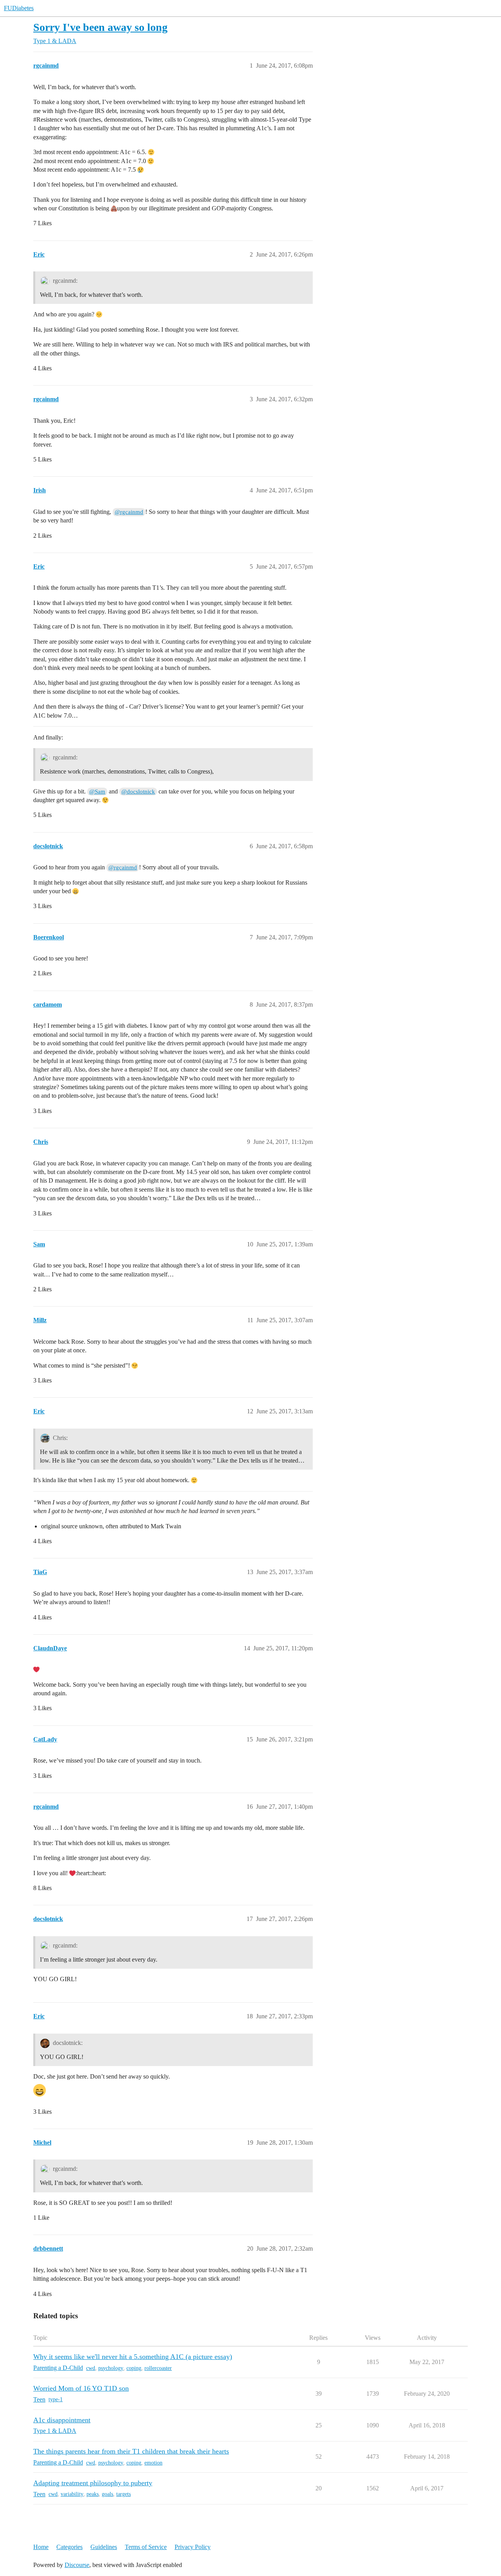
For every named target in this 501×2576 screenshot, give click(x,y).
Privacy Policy (193, 2547)
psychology (111, 2368)
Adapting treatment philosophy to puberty (93, 2483)
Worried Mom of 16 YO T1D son (81, 2388)
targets (123, 2494)
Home (41, 2547)
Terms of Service (146, 2547)
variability (72, 2494)
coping (134, 2368)
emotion (153, 2463)
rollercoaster (158, 2368)
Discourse (77, 2565)
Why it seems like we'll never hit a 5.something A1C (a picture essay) (133, 2357)
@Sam (97, 792)
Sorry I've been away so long (100, 27)
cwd (91, 2368)
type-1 (56, 2399)
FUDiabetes (19, 8)
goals (107, 2494)
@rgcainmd (129, 512)
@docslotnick (138, 792)
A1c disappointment (62, 2420)
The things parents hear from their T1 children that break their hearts (131, 2451)
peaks (93, 2494)
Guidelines (104, 2547)
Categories (69, 2547)
